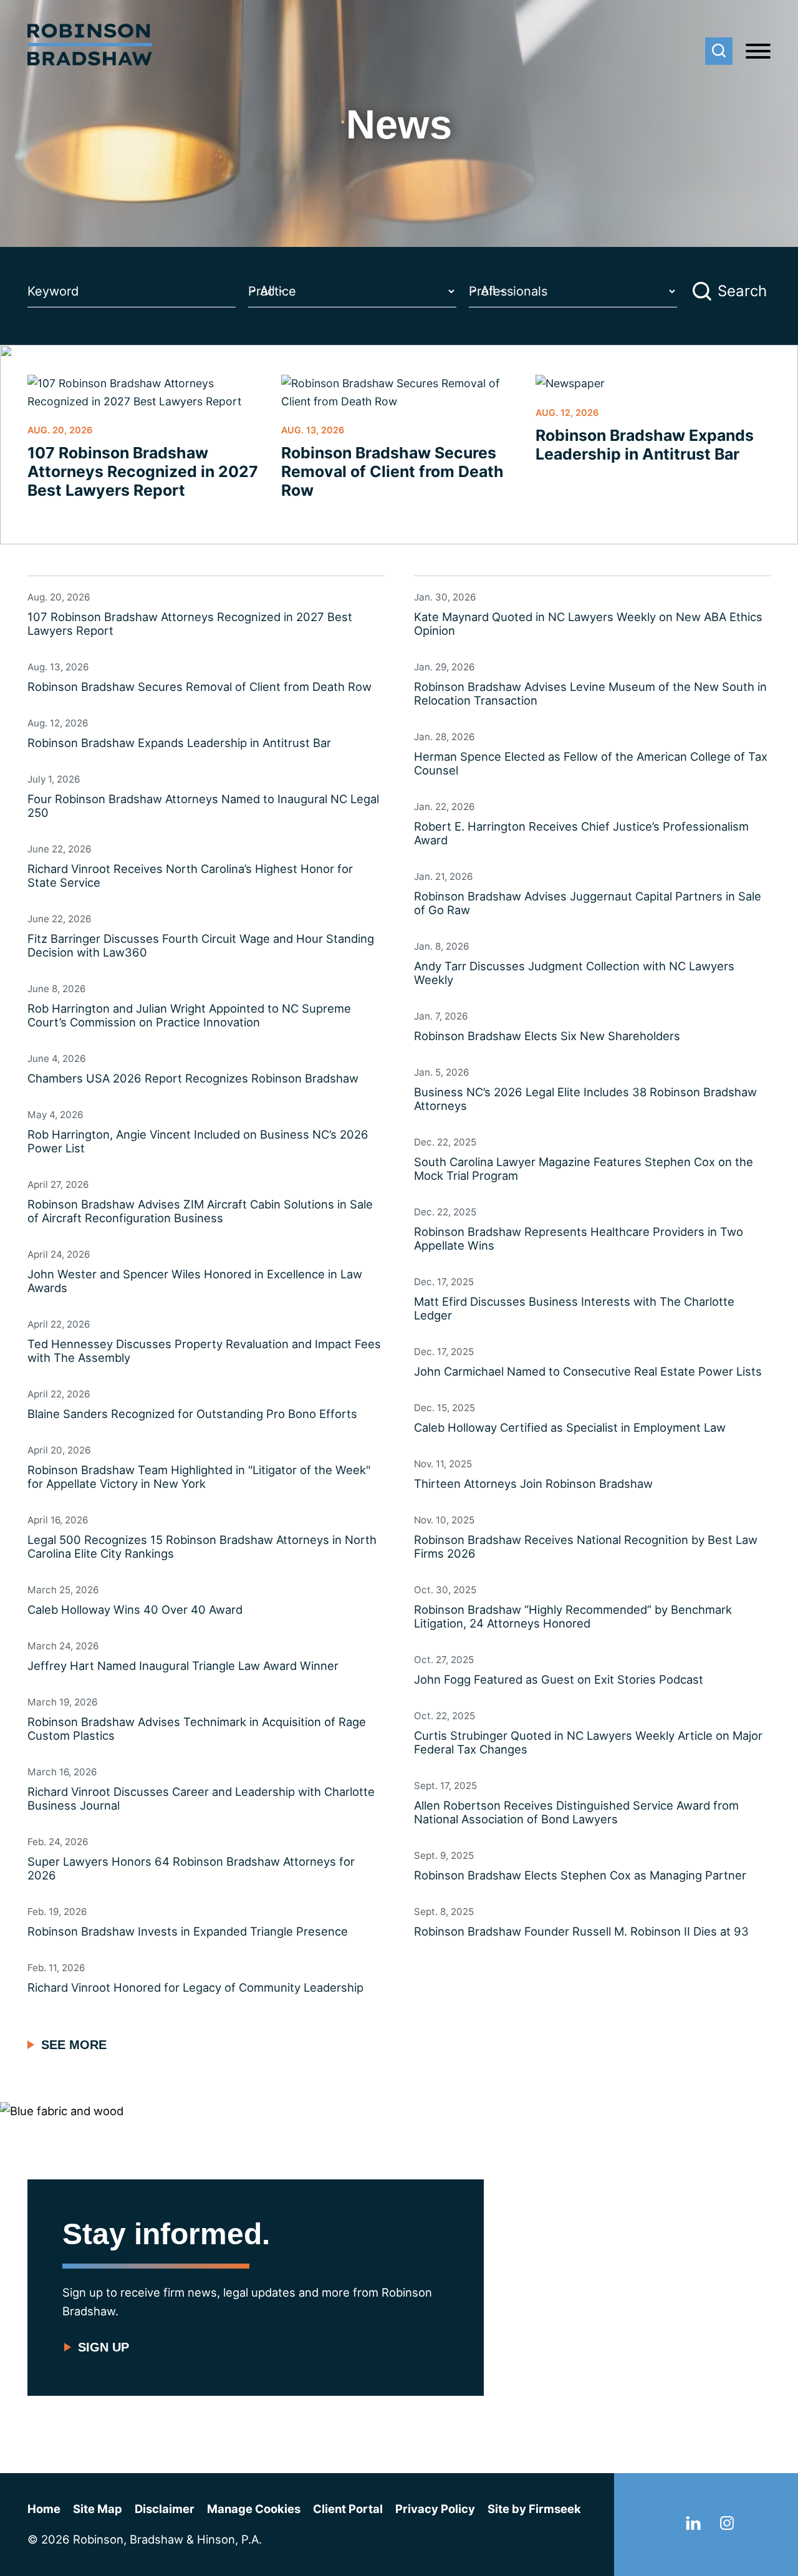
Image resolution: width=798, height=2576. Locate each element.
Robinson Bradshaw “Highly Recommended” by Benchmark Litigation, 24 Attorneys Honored (573, 1616)
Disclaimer (165, 2509)
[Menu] (758, 52)
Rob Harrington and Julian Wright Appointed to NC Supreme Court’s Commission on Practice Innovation (189, 1015)
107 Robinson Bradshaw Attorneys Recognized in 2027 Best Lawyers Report (143, 471)
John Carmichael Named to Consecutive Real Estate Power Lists (588, 1371)
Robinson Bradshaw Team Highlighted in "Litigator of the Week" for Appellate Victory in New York (199, 1477)
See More (74, 2045)
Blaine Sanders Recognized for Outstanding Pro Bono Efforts (192, 1414)
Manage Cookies (254, 2509)
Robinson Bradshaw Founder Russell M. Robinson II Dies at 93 (581, 1931)
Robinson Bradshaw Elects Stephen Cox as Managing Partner (580, 1875)
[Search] (719, 51)
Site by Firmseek (534, 2509)
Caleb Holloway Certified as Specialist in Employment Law (570, 1427)
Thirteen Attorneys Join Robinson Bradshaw (533, 1483)
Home (44, 2509)
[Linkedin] (693, 2525)
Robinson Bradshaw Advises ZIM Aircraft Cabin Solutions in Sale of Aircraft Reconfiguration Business (200, 1211)
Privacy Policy (435, 2509)
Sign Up (103, 2347)
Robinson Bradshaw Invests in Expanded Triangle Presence (188, 1931)
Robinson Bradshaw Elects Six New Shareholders (547, 1036)
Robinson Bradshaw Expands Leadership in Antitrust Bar (645, 445)
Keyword (53, 291)
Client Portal (348, 2509)
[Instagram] (727, 2525)
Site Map (98, 2509)
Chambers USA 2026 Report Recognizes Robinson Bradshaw (193, 1078)
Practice (272, 291)
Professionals (508, 291)
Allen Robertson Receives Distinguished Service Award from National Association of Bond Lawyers (576, 1812)
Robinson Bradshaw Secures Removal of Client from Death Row (392, 471)
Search (742, 291)
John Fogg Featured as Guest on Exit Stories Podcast (559, 1679)
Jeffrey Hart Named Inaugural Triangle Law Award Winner (183, 1666)
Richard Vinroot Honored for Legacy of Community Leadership (195, 1987)
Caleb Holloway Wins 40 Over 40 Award (135, 1609)
